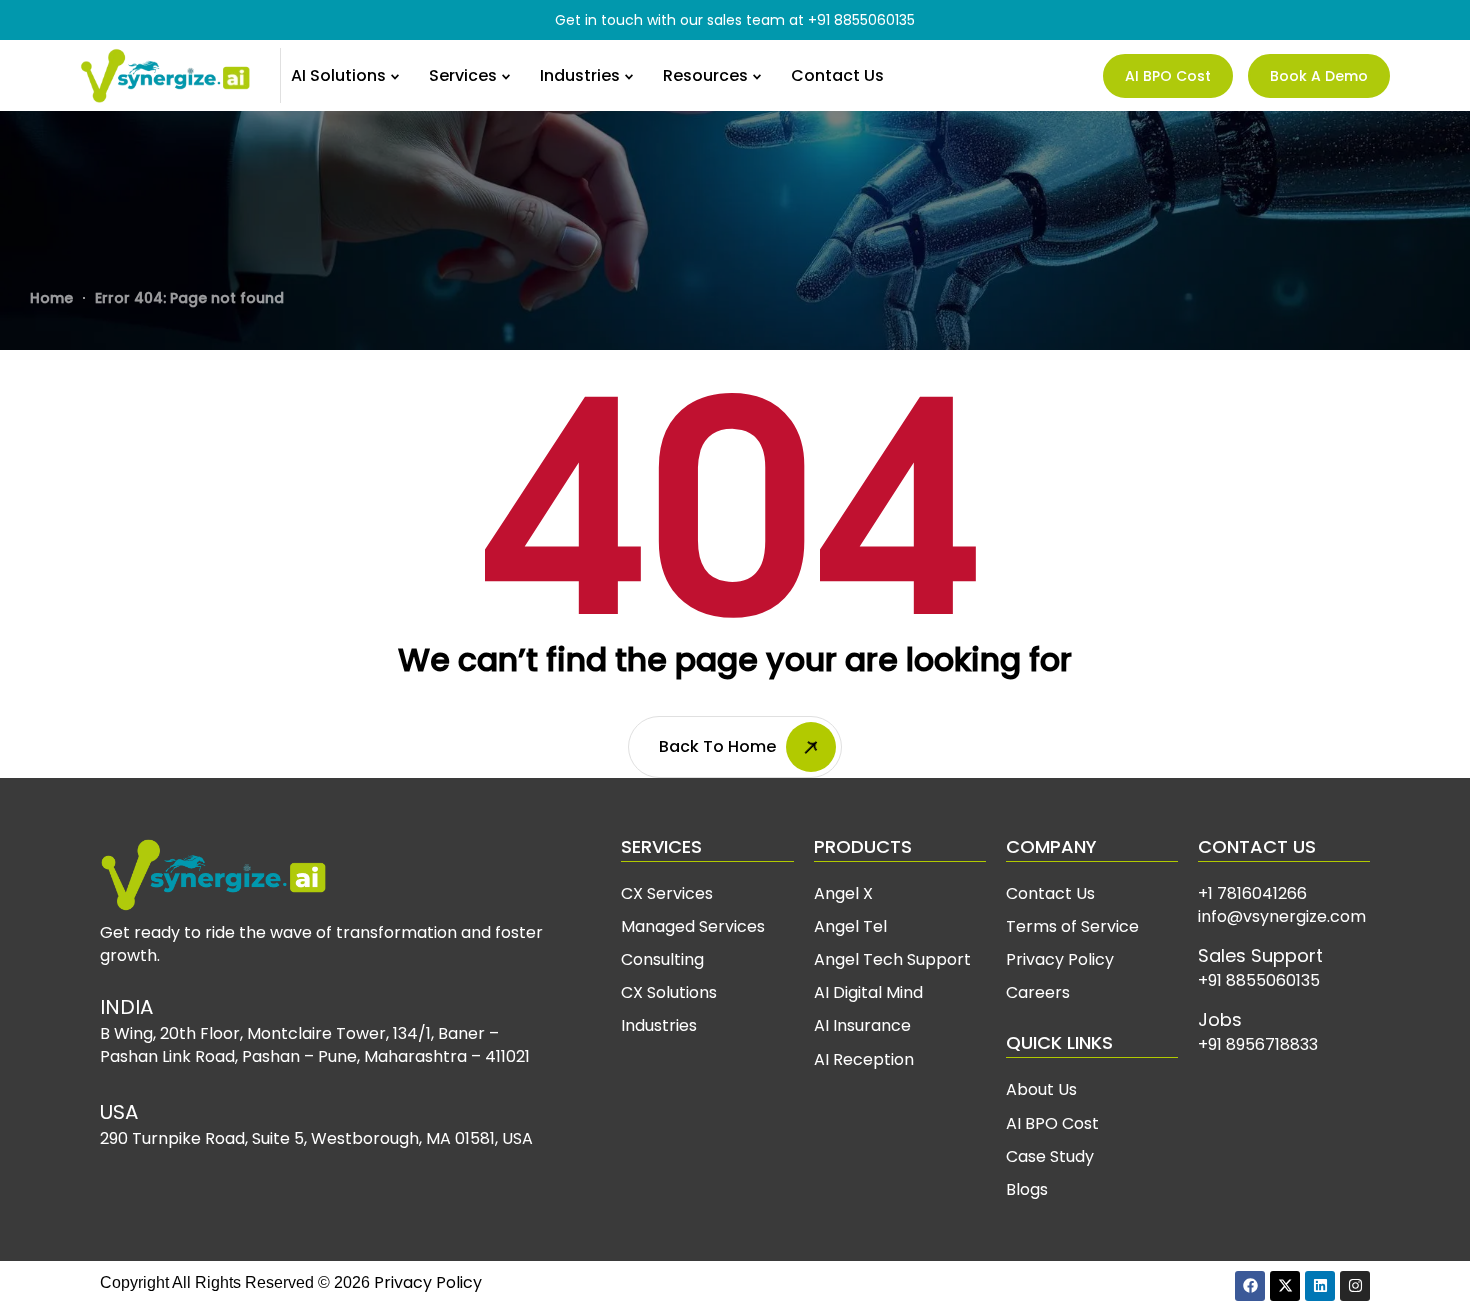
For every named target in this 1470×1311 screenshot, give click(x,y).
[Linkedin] (1320, 1286)
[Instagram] (1355, 1286)
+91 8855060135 (861, 20)
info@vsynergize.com (1282, 916)
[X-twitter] (1285, 1286)
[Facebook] (1250, 1286)
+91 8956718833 (1258, 1044)
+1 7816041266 (1252, 893)
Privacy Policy (428, 1282)
